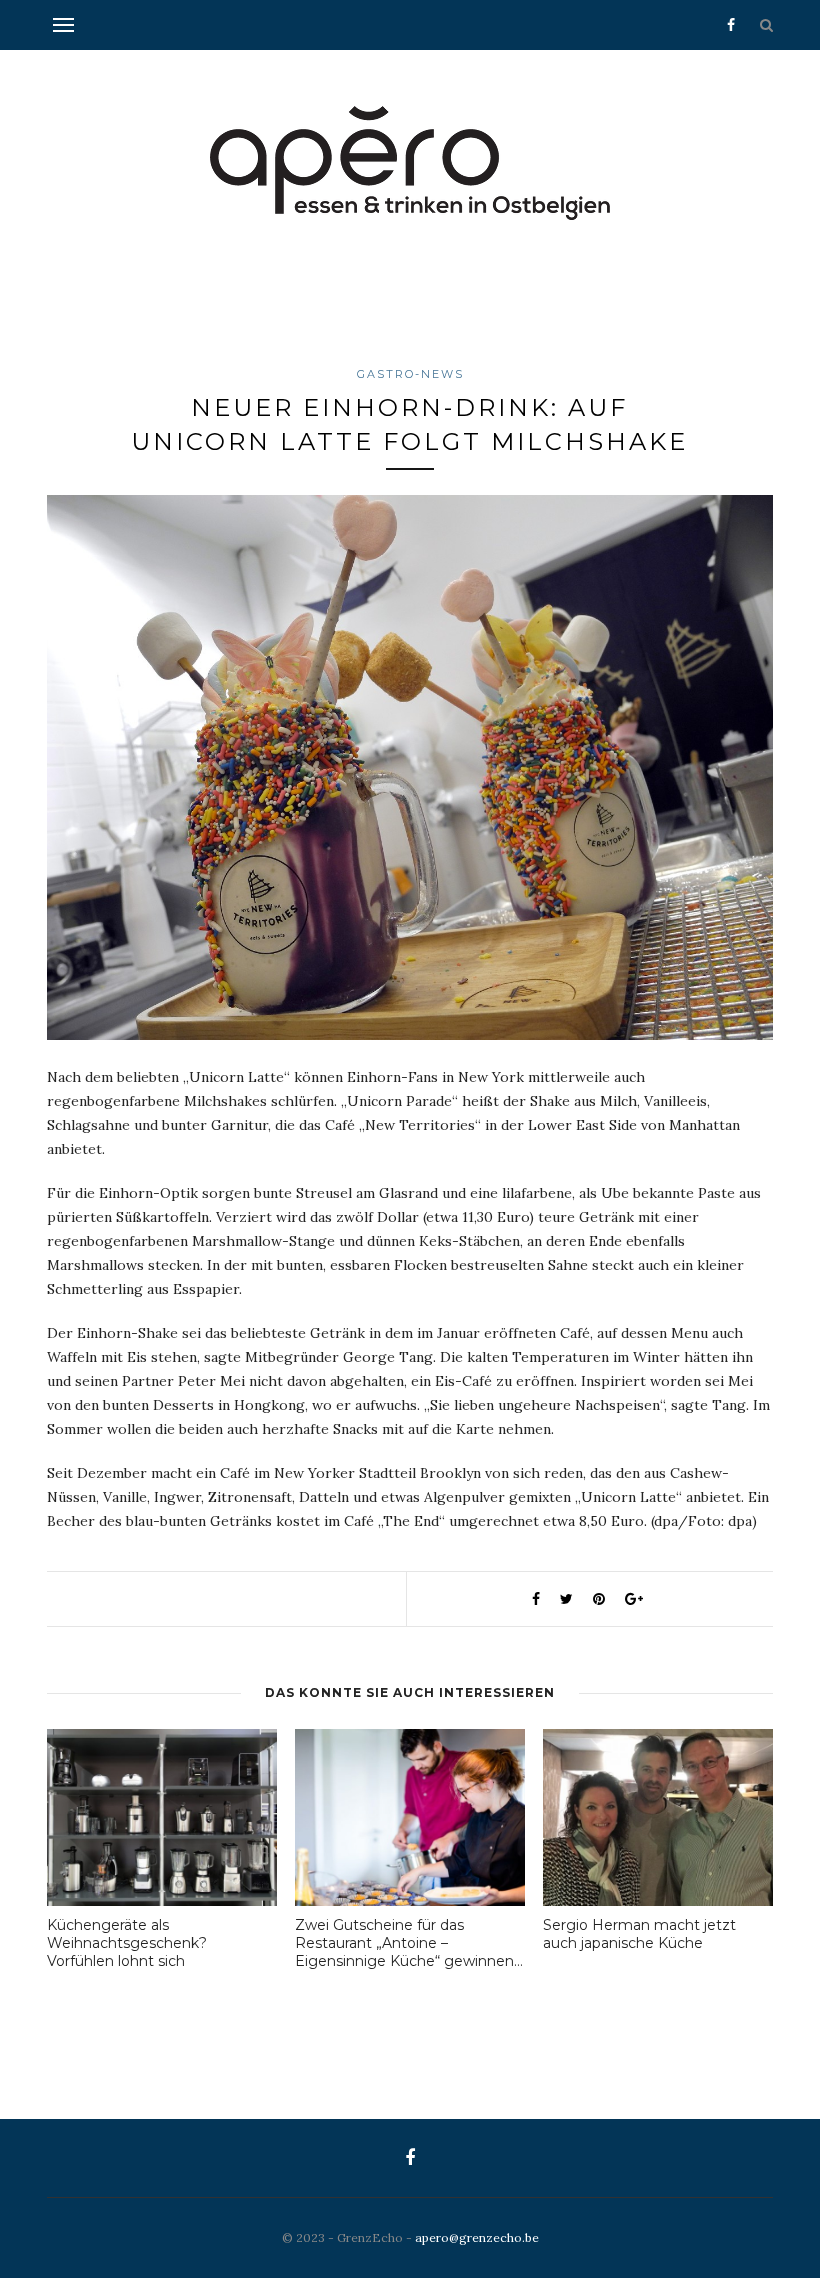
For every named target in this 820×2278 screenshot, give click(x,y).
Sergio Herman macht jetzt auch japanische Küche (639, 1934)
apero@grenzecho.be (477, 2237)
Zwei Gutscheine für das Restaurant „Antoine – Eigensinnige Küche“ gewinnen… (409, 1943)
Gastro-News (410, 374)
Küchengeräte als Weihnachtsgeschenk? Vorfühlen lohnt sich (127, 1943)
